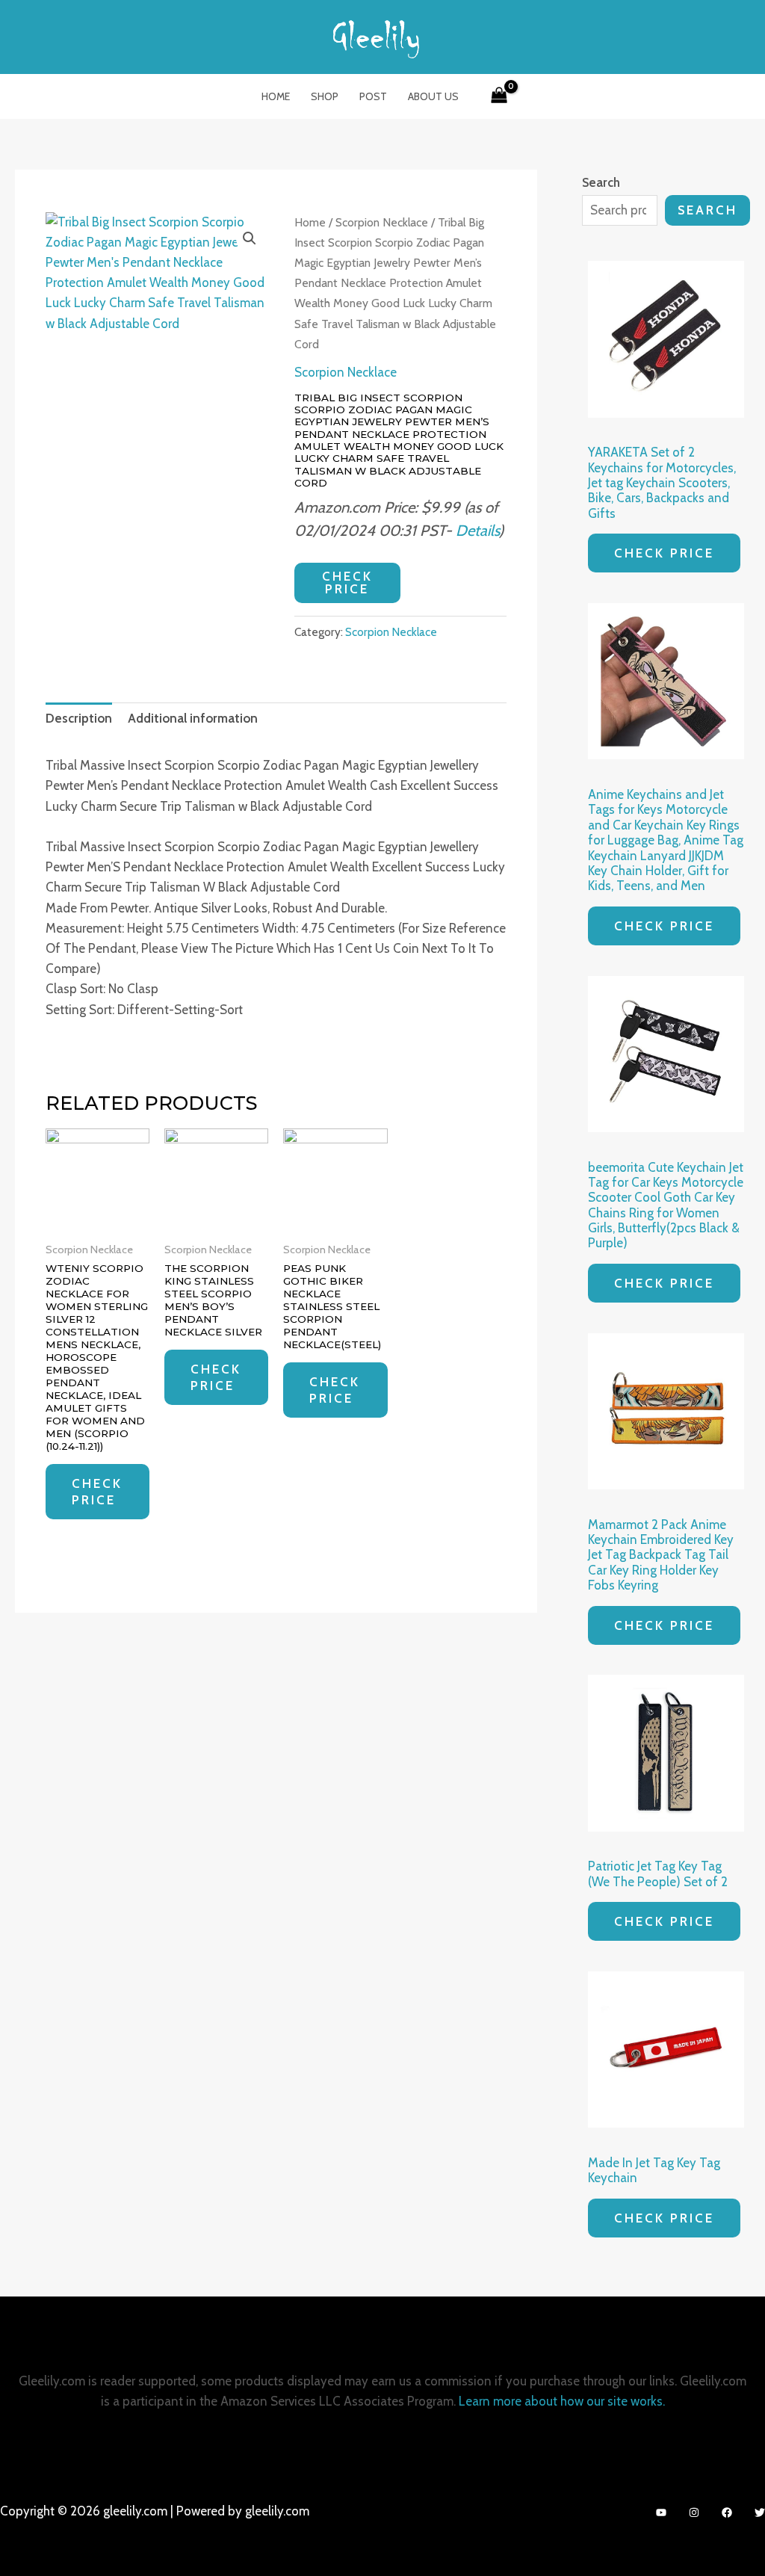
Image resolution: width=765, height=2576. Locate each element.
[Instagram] (694, 2512)
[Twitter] (760, 2512)
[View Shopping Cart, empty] (499, 96)
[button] (250, 238)
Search (707, 210)
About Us (433, 96)
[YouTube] (661, 2512)
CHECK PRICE (347, 583)
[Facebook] (727, 2512)
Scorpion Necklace (382, 222)
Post (373, 96)
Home (276, 96)
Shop (325, 96)
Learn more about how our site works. (562, 2401)
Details (477, 530)
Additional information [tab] (193, 718)
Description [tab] (79, 718)
